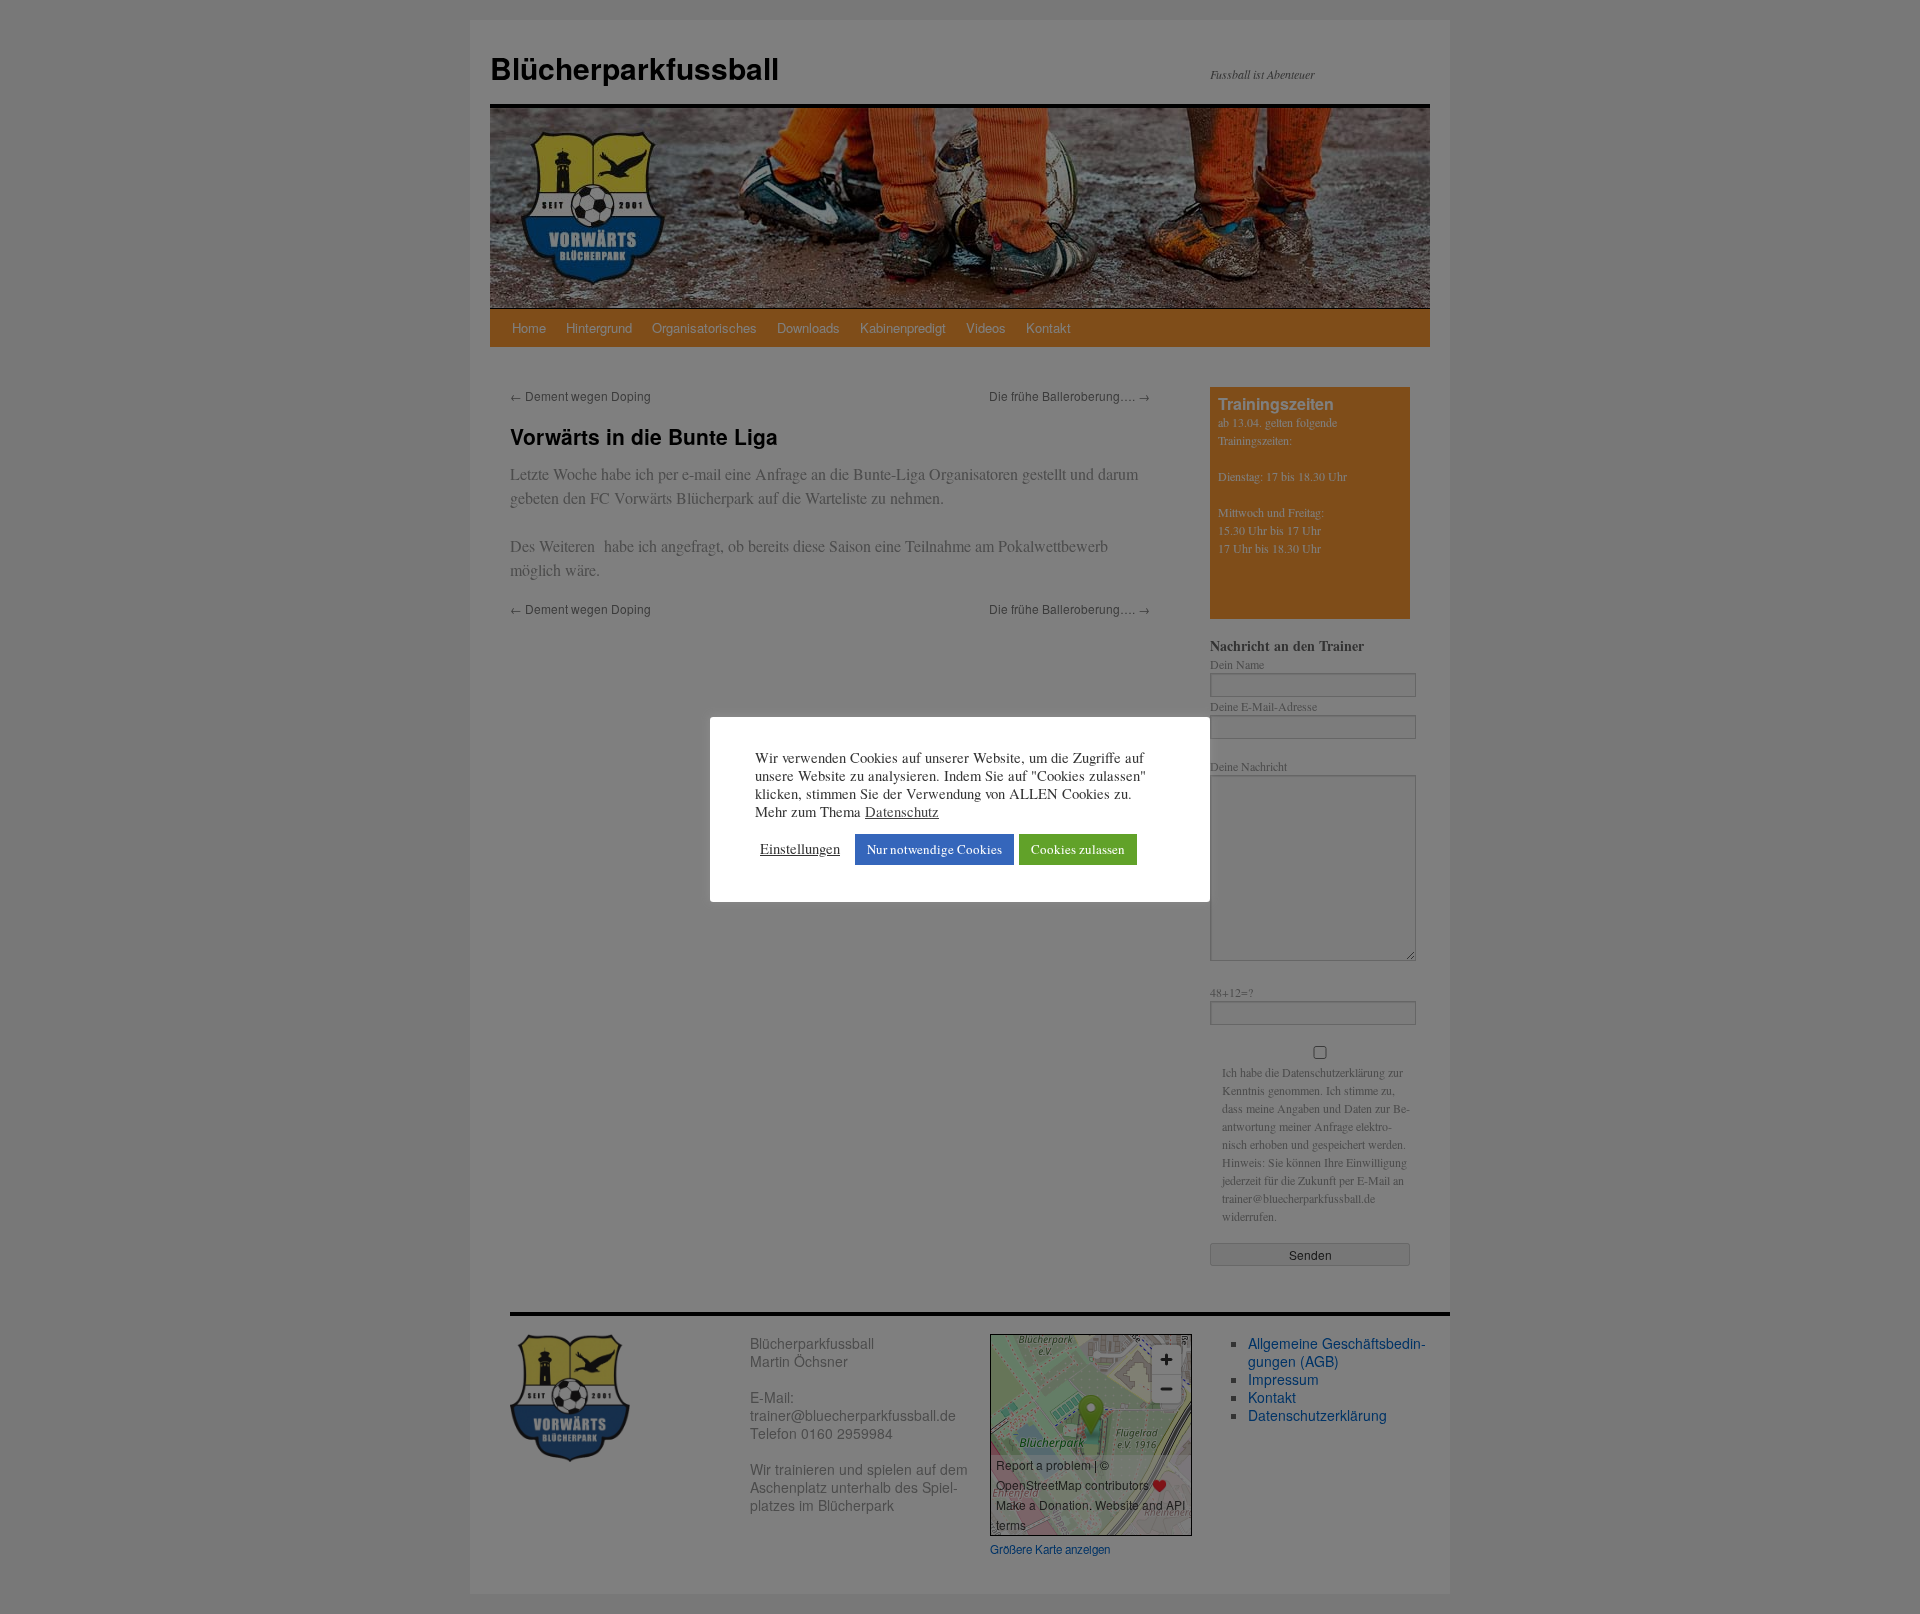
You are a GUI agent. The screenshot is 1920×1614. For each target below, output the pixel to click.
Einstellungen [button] (800, 849)
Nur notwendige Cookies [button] (934, 849)
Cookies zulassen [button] (1078, 849)
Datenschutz (902, 812)
